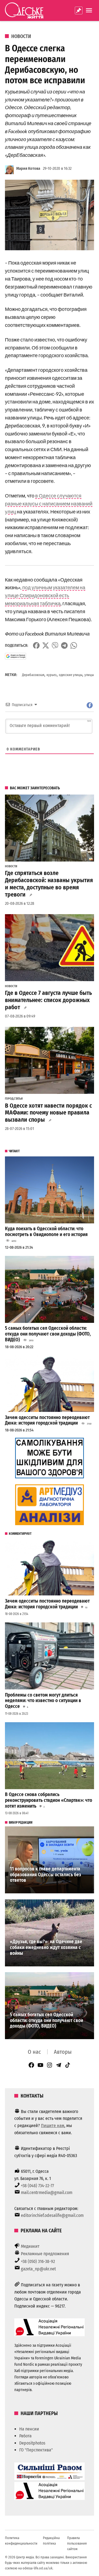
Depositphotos (32, 2443)
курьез (52, 675)
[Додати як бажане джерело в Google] (16, 656)
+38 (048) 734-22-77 (37, 2186)
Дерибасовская (33, 675)
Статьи (18, 1099)
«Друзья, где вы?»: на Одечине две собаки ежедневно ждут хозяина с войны (46, 1947)
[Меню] (90, 10)
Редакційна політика (51, 2541)
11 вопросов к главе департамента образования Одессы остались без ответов (46, 1875)
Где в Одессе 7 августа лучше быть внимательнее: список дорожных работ (48, 1000)
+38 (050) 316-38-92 (38, 2261)
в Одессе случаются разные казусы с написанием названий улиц (49, 504)
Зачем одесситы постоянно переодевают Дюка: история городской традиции (47, 1420)
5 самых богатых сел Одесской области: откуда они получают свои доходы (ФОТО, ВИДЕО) (48, 1334)
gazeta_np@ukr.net (38, 2269)
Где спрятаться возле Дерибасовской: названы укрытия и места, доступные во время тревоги (49, 884)
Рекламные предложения (45, 2254)
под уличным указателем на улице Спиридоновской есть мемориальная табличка (45, 595)
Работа (25, 2436)
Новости (21, 36)
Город (9, 1099)
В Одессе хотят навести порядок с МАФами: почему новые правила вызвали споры (48, 1113)
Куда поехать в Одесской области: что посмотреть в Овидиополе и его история (46, 1232)
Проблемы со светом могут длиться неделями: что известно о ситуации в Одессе (43, 1701)
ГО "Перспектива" (36, 2450)
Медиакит (30, 2246)
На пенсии (29, 2429)
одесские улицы (71, 675)
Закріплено (79, 10)
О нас (34, 2052)
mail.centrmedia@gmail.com (47, 2193)
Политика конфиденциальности (21, 2541)
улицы (89, 675)
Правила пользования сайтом (77, 2543)
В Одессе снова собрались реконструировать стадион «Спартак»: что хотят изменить (49, 1800)
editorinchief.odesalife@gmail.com (52, 2215)
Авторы (63, 2052)
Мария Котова (28, 169)
